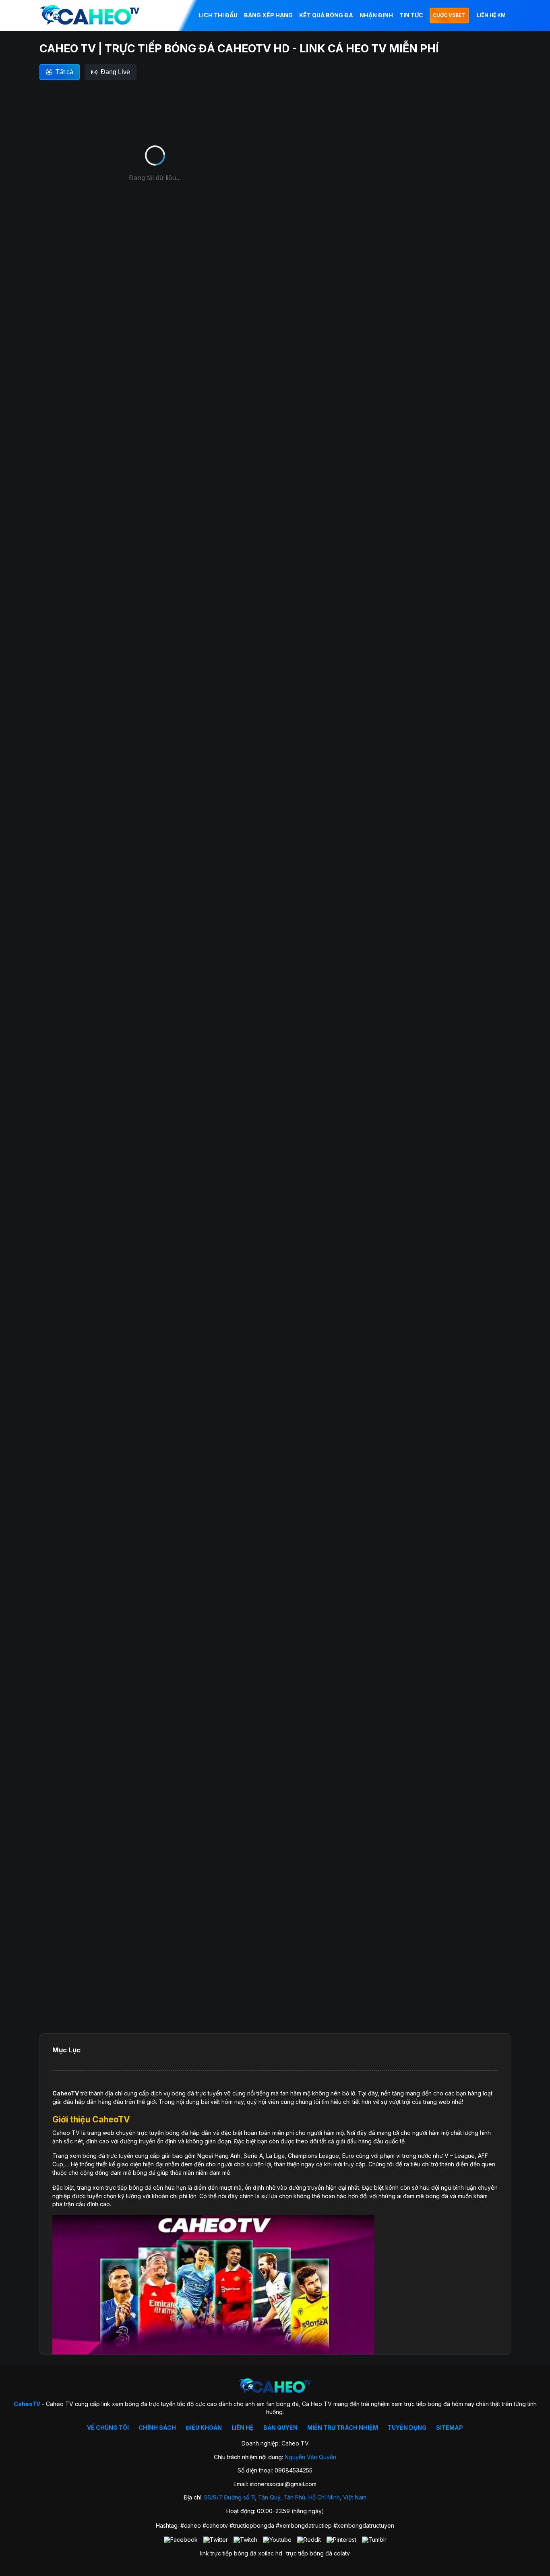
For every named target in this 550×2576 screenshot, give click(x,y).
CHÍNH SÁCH (157, 2428)
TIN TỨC (411, 15)
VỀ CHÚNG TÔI (108, 2428)
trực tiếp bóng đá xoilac (242, 2553)
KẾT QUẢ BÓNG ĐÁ (326, 15)
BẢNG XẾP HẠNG (268, 15)
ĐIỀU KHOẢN (204, 2428)
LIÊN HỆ (243, 2428)
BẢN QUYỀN (280, 2428)
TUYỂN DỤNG (407, 2428)
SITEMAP (450, 2428)
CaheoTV (66, 2093)
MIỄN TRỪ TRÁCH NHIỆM (343, 2428)
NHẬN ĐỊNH (376, 15)
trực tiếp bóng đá (309, 2553)
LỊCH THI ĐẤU (218, 15)
